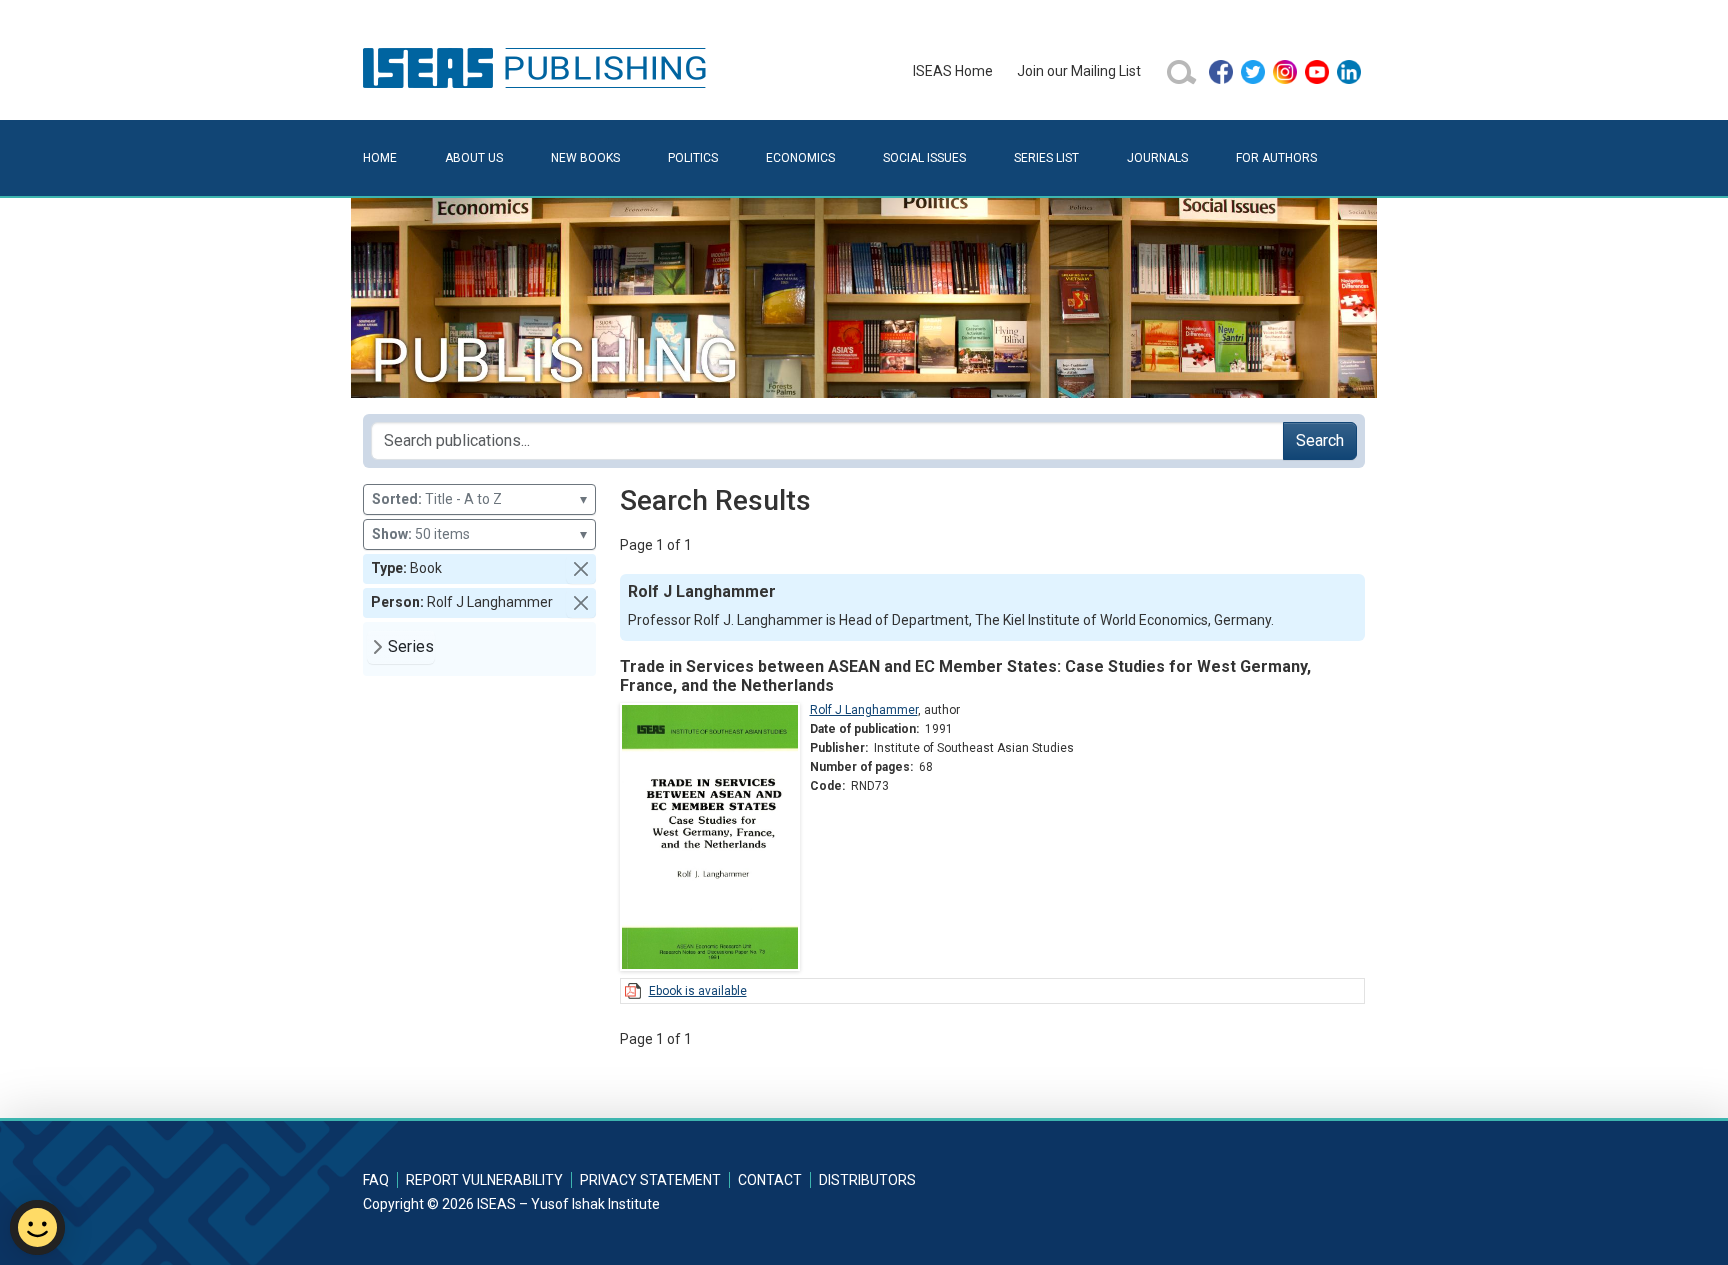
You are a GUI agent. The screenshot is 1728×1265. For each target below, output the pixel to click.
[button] (581, 569)
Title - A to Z (479, 499)
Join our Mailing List (1079, 71)
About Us (474, 158)
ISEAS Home (953, 71)
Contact (770, 1180)
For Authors (1276, 158)
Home (380, 158)
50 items (479, 534)
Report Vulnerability (484, 1180)
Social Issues (924, 158)
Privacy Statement (650, 1180)
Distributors (867, 1180)
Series (411, 646)
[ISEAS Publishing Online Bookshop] (538, 67)
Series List (1046, 158)
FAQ (376, 1180)
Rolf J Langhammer (864, 710)
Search (1320, 440)
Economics (800, 158)
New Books (585, 158)
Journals (1157, 158)
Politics (693, 158)
